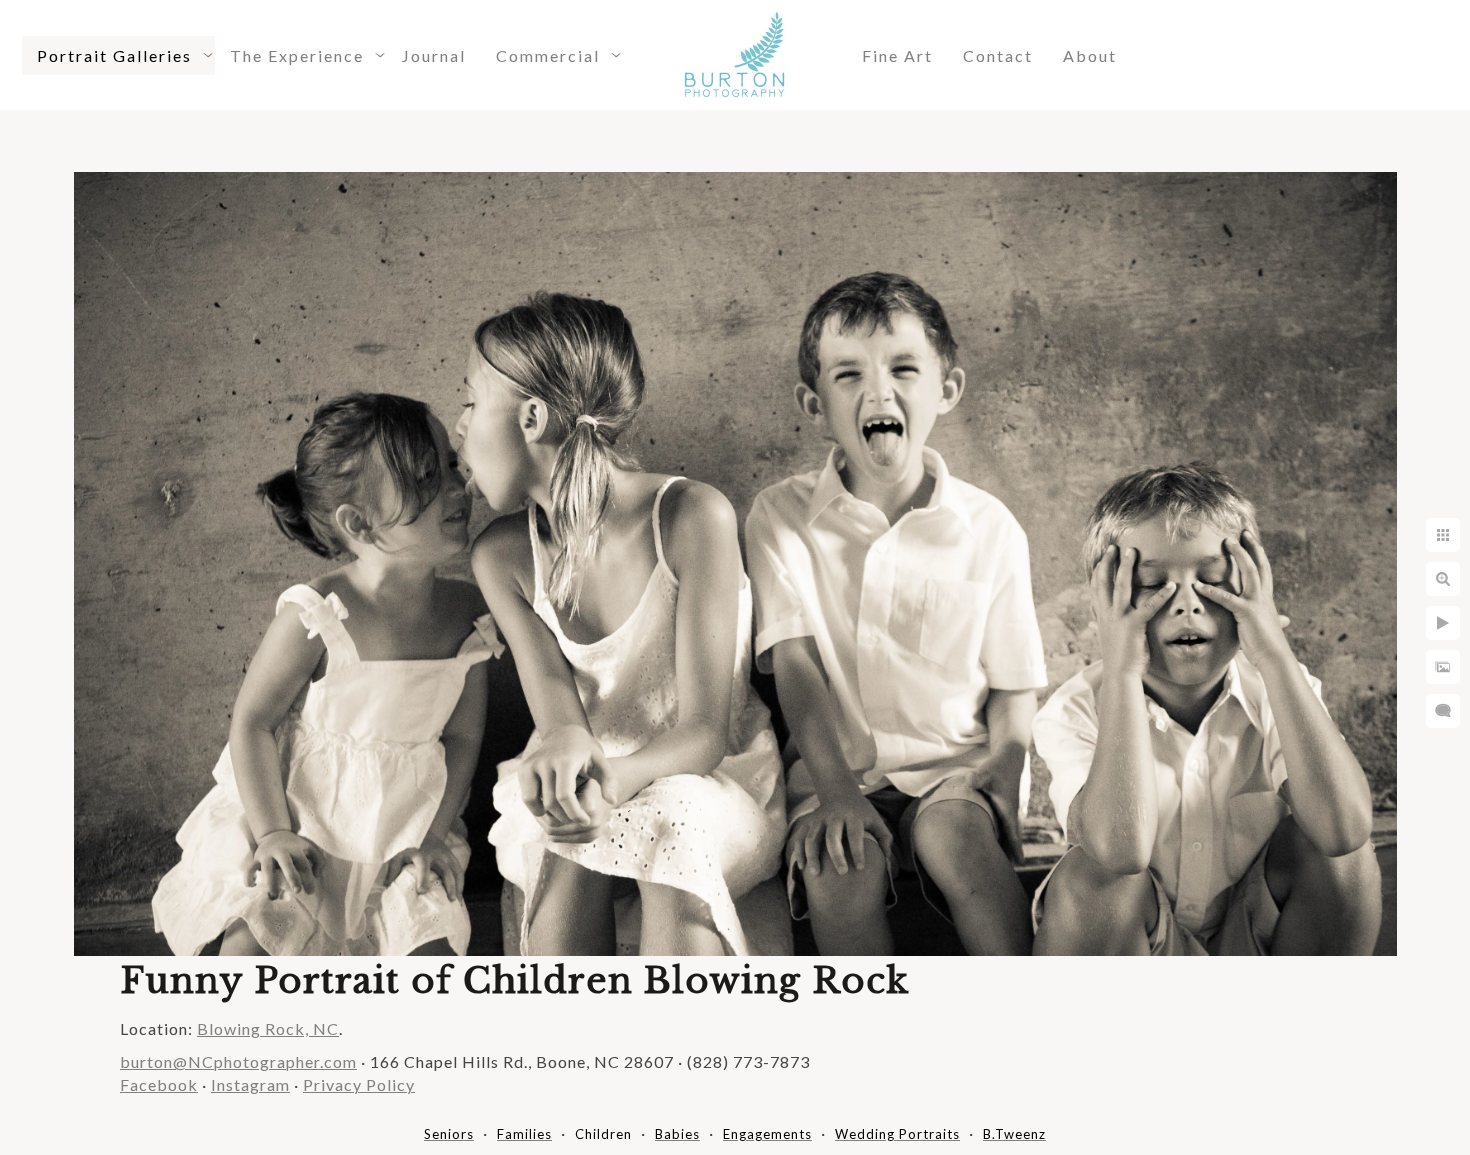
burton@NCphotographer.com (238, 1061)
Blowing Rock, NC (268, 1028)
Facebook (159, 1084)
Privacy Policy (359, 1084)
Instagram (250, 1084)
